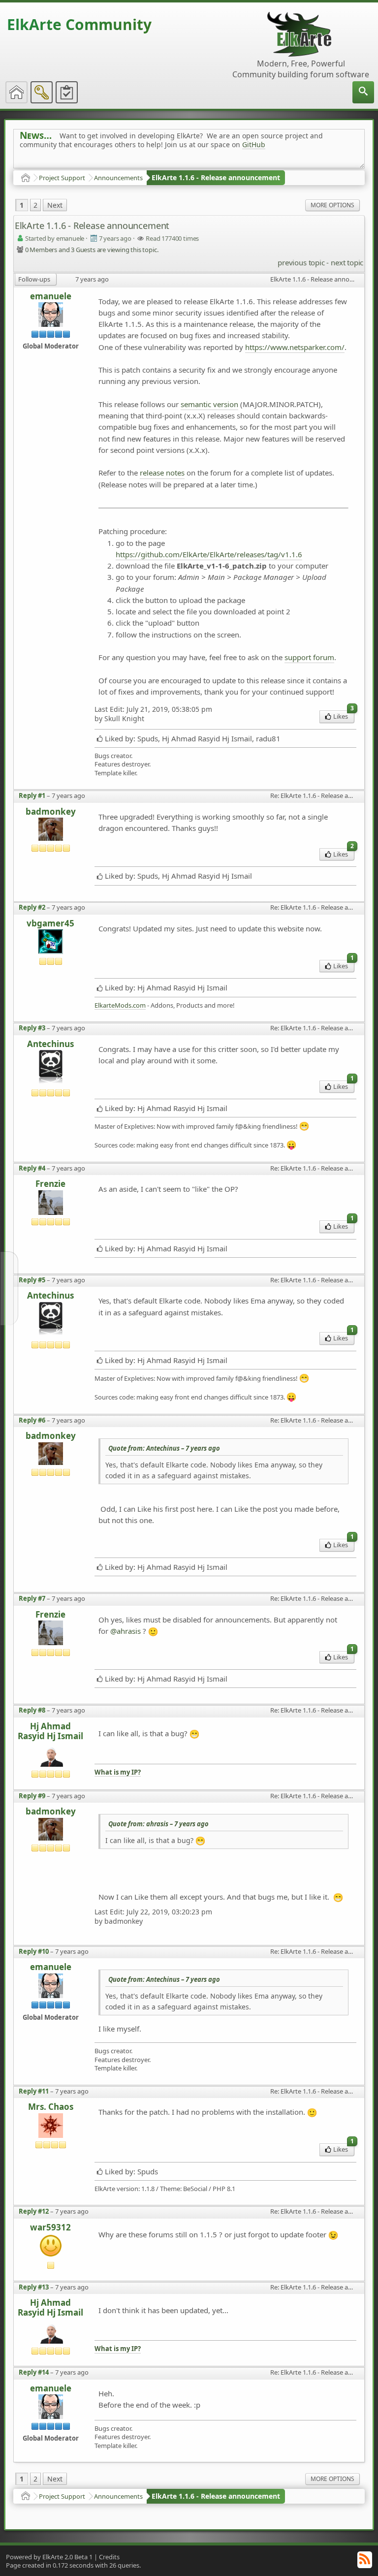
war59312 (50, 2227)
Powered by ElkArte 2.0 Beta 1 (49, 2557)
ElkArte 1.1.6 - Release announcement (216, 177)
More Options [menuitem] (332, 205)
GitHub (254, 144)
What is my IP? (118, 1772)
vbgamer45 (50, 923)
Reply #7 (32, 1598)
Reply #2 (32, 907)
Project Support (62, 178)
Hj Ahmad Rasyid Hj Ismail (50, 1732)
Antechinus (50, 1044)
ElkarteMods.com (120, 1005)
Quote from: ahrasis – (158, 1824)
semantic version (209, 404)
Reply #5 (32, 1280)
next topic (347, 262)
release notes (162, 473)
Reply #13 (34, 2287)
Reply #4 (32, 1168)
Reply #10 (34, 1951)
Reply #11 (34, 2091)
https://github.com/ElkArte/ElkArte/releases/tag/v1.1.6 (209, 554)
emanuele (51, 296)
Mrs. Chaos (51, 2107)
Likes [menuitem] (344, 716)
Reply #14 (34, 2372)
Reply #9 (32, 1796)
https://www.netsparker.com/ (295, 347)
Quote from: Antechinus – (164, 1448)
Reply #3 (32, 1028)
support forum (309, 657)
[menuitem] (363, 92)
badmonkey (51, 812)
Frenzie (50, 1184)
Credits (109, 2557)
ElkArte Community (79, 24)
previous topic (301, 262)
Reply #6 (32, 1420)
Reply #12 (34, 2211)
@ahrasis (126, 1631)
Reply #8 (32, 1710)
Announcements (118, 178)
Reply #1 (32, 795)
